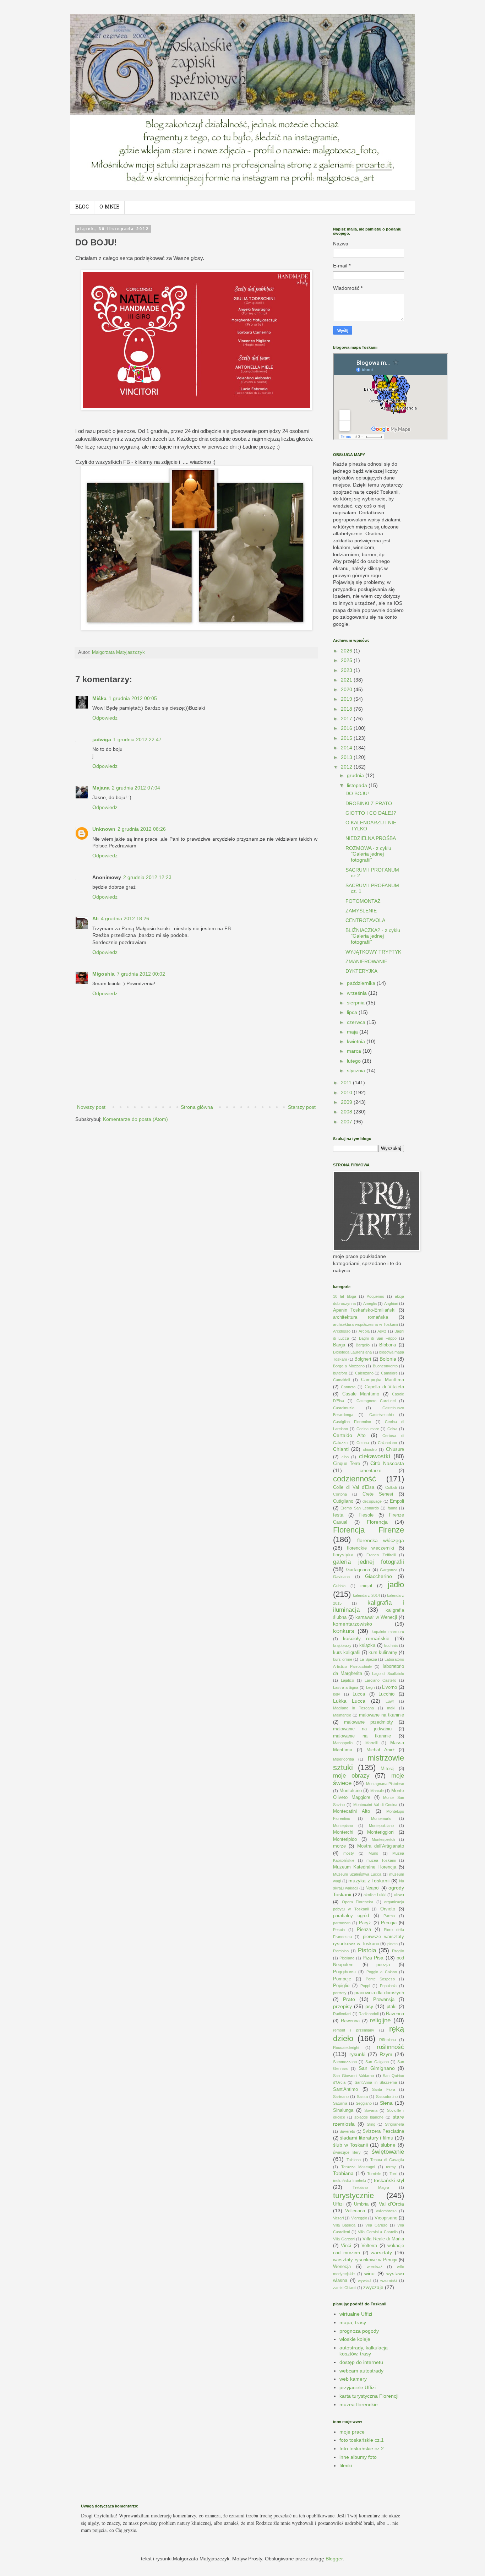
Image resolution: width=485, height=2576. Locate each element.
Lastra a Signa (346, 1687)
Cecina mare (368, 1429)
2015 (347, 738)
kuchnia (391, 1645)
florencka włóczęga (381, 1540)
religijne (380, 2020)
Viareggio (359, 2218)
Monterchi (343, 1832)
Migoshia (103, 974)
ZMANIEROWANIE (366, 961)
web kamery (353, 2379)
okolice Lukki (375, 1895)
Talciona (354, 2160)
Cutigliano (343, 1501)
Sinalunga (343, 2110)
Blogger (334, 2559)
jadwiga (102, 739)
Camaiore (389, 1373)
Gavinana (341, 1577)
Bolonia (388, 1359)
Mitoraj (388, 1769)
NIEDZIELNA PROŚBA (371, 838)
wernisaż (375, 2267)
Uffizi (338, 2204)
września (358, 993)
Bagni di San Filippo (378, 1338)
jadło (396, 1585)
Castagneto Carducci (376, 1401)
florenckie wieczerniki (370, 1548)
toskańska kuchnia (350, 2181)
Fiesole (366, 1515)
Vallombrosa (386, 2211)
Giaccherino (378, 1576)
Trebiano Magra (371, 2187)
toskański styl (389, 2180)
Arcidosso (342, 1331)
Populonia (388, 1986)
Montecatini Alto (352, 1811)
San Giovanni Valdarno (353, 2076)
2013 (347, 757)
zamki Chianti (345, 2288)
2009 (347, 1102)
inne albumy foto (358, 2457)
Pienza (364, 1930)
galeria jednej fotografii (369, 1562)
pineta (393, 1944)
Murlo (373, 1853)
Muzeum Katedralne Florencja (365, 1867)
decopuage (372, 1501)
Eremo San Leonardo (360, 1508)
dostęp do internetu (361, 2362)
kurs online (343, 1659)
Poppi (365, 1986)
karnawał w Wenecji (376, 1617)
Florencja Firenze (369, 1530)
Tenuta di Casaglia (387, 2160)
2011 (347, 1083)
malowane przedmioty (369, 1722)
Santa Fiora (384, 2089)
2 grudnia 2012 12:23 (147, 877)
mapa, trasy (353, 2322)
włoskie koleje (355, 2339)
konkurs (344, 1631)
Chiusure (395, 1449)
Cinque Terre (347, 1464)
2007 (347, 1122)
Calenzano (364, 1373)
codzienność (355, 1479)
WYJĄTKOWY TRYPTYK (373, 952)
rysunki (357, 2054)
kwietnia (357, 1041)
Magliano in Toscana (353, 1708)
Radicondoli (369, 2014)
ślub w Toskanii (350, 2145)
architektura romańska (361, 1317)
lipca (353, 1012)
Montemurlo (381, 1818)
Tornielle (374, 2174)
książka (367, 1645)
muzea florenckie (359, 2404)
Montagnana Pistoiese (385, 1784)
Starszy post (302, 1107)
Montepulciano (381, 1826)
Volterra (369, 2246)
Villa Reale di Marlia (383, 2239)
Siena (386, 2103)
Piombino (341, 1951)
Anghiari (391, 1303)
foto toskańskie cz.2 (362, 2448)
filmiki (346, 2466)
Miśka (99, 698)
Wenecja (342, 2267)
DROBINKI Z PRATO (369, 803)
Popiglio (341, 1986)
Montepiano (343, 1826)
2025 (347, 660)
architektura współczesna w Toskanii (365, 1324)
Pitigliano (347, 1958)
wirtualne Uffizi (356, 2314)
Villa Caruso (376, 2225)
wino (369, 2273)
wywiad (364, 2281)
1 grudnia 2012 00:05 (133, 698)
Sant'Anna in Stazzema (376, 2082)
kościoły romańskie (366, 1638)
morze (339, 1846)
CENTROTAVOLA (365, 920)
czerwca (357, 1022)
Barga (339, 1345)
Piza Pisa (373, 1958)
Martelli (371, 1743)
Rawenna (350, 2021)
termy (391, 2167)
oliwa (399, 1895)
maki (391, 1708)
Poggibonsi (344, 1972)
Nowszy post (91, 1107)
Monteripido (345, 1839)
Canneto (348, 1387)
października (362, 983)
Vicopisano (386, 2218)
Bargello (363, 1345)
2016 (347, 728)
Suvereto (347, 2131)
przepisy (342, 2006)
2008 (347, 1112)
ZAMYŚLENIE (361, 911)
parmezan (342, 1923)
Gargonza (389, 1570)
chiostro (370, 1449)
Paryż (365, 1923)
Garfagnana (358, 1570)
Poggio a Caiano (382, 1972)
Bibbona (388, 1345)
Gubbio (339, 1586)
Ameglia (370, 1303)
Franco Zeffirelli (381, 1555)
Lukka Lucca (349, 1701)
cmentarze (370, 1471)
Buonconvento (385, 1366)
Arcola (364, 1331)
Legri (370, 1687)
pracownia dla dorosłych (379, 1993)
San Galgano (377, 2062)
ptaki (392, 2007)
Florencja (377, 1522)
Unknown (104, 829)
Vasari (338, 2218)
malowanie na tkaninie (362, 1736)
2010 (347, 1092)
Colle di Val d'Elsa (354, 1487)
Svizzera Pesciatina (383, 2131)
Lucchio (386, 1694)
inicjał (366, 1586)
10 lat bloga (345, 1296)
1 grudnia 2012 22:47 (137, 739)
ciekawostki (375, 1456)
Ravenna (395, 2014)
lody (337, 1694)
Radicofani (342, 2014)
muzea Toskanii (381, 1860)
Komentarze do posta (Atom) (135, 1119)
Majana (101, 788)
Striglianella (394, 2124)
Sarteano (341, 2097)
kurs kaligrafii (347, 1653)
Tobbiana (343, 2173)
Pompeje (342, 1979)
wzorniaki (388, 2281)
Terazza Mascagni (358, 2167)
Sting (371, 2124)
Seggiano (364, 2103)
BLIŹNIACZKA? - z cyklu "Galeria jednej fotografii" (373, 936)
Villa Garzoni (344, 2239)
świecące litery (347, 2152)
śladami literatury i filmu (366, 2138)
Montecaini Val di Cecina (375, 1805)
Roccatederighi (346, 2048)
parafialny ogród (351, 1916)
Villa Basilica (344, 2225)
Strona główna (197, 1107)
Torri (393, 2174)
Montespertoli (383, 1839)
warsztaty (381, 2252)
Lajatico (347, 1680)
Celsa (392, 1429)
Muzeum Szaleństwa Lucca (357, 1874)
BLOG (82, 207)
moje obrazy (351, 1776)
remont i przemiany (354, 2030)
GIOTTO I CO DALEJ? (371, 813)
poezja (383, 1965)
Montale (377, 1791)
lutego (355, 1061)
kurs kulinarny (383, 1653)
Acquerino (375, 1296)
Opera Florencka (358, 1902)
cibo (345, 1457)
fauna (393, 1508)
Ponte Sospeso (380, 1979)
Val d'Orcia (391, 2204)
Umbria (361, 2204)
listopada (358, 785)
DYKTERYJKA (361, 971)
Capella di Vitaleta (384, 1387)
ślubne (388, 2145)
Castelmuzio (344, 1408)
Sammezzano (345, 2062)
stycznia (357, 1070)
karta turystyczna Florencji (369, 2396)
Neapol (372, 1888)
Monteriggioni (381, 1832)
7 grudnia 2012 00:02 (141, 974)
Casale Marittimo (361, 1394)
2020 (347, 689)
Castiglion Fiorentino (352, 1422)
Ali (96, 918)
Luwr (390, 1701)
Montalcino (351, 1791)
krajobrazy (342, 1645)
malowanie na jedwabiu (362, 1729)
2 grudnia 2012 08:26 (142, 829)
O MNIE (109, 207)
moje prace (352, 2432)
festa (338, 1515)
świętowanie (388, 2152)
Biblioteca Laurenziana (352, 1352)
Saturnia (340, 2103)
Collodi (391, 1487)
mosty (349, 1853)
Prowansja (384, 2000)
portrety (340, 1993)
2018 (347, 709)
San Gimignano (377, 2068)
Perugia (389, 1923)
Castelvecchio (382, 1415)
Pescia (339, 1930)
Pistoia (367, 1950)
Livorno (389, 1687)
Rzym (386, 2054)
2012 (347, 767)
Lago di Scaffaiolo (388, 1674)
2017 (347, 718)
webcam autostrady (361, 2371)
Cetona (363, 1443)
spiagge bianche (369, 2117)
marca (355, 1051)
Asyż (382, 1331)
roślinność (390, 2047)
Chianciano (387, 1443)
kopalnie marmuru (388, 1632)
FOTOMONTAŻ (363, 901)
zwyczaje (373, 2287)
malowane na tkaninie (382, 1715)
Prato (349, 1999)
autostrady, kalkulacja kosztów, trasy (364, 2351)
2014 (347, 748)
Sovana (371, 2110)
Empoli (397, 1501)
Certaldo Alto (349, 1435)
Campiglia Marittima (383, 1380)
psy (369, 2006)
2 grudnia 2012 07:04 (136, 788)
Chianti (341, 1449)
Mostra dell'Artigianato (381, 1846)
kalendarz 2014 (366, 1595)
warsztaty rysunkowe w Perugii (365, 2260)
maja (353, 1032)
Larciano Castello (380, 1680)
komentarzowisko (353, 1624)
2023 (347, 670)
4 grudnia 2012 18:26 (125, 918)
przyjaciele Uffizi (358, 2387)
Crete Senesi (378, 1494)
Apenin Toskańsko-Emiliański (364, 1310)
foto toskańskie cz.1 (362, 2440)
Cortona (340, 1494)
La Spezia (368, 1659)
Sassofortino (387, 2097)
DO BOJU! (357, 793)
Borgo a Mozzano (349, 1366)
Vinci (346, 2246)
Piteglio (398, 1951)
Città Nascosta (387, 1463)
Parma (389, 1916)
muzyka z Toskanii (369, 1881)
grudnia (356, 775)
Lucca (359, 1694)
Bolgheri (363, 1359)
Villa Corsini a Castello (378, 2232)
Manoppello (343, 1743)
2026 (347, 651)
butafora (340, 1373)
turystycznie (353, 2195)
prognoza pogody (359, 2331)
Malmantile (342, 1715)
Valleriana (355, 2211)
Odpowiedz (105, 718)
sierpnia (356, 1003)
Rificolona (388, 2040)
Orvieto (388, 1909)
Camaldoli (341, 1380)
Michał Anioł (380, 1750)
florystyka (343, 1555)
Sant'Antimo (345, 2089)
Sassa (362, 2097)
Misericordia (344, 1759)
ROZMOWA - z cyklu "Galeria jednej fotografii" (368, 854)
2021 (347, 680)
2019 (347, 699)
